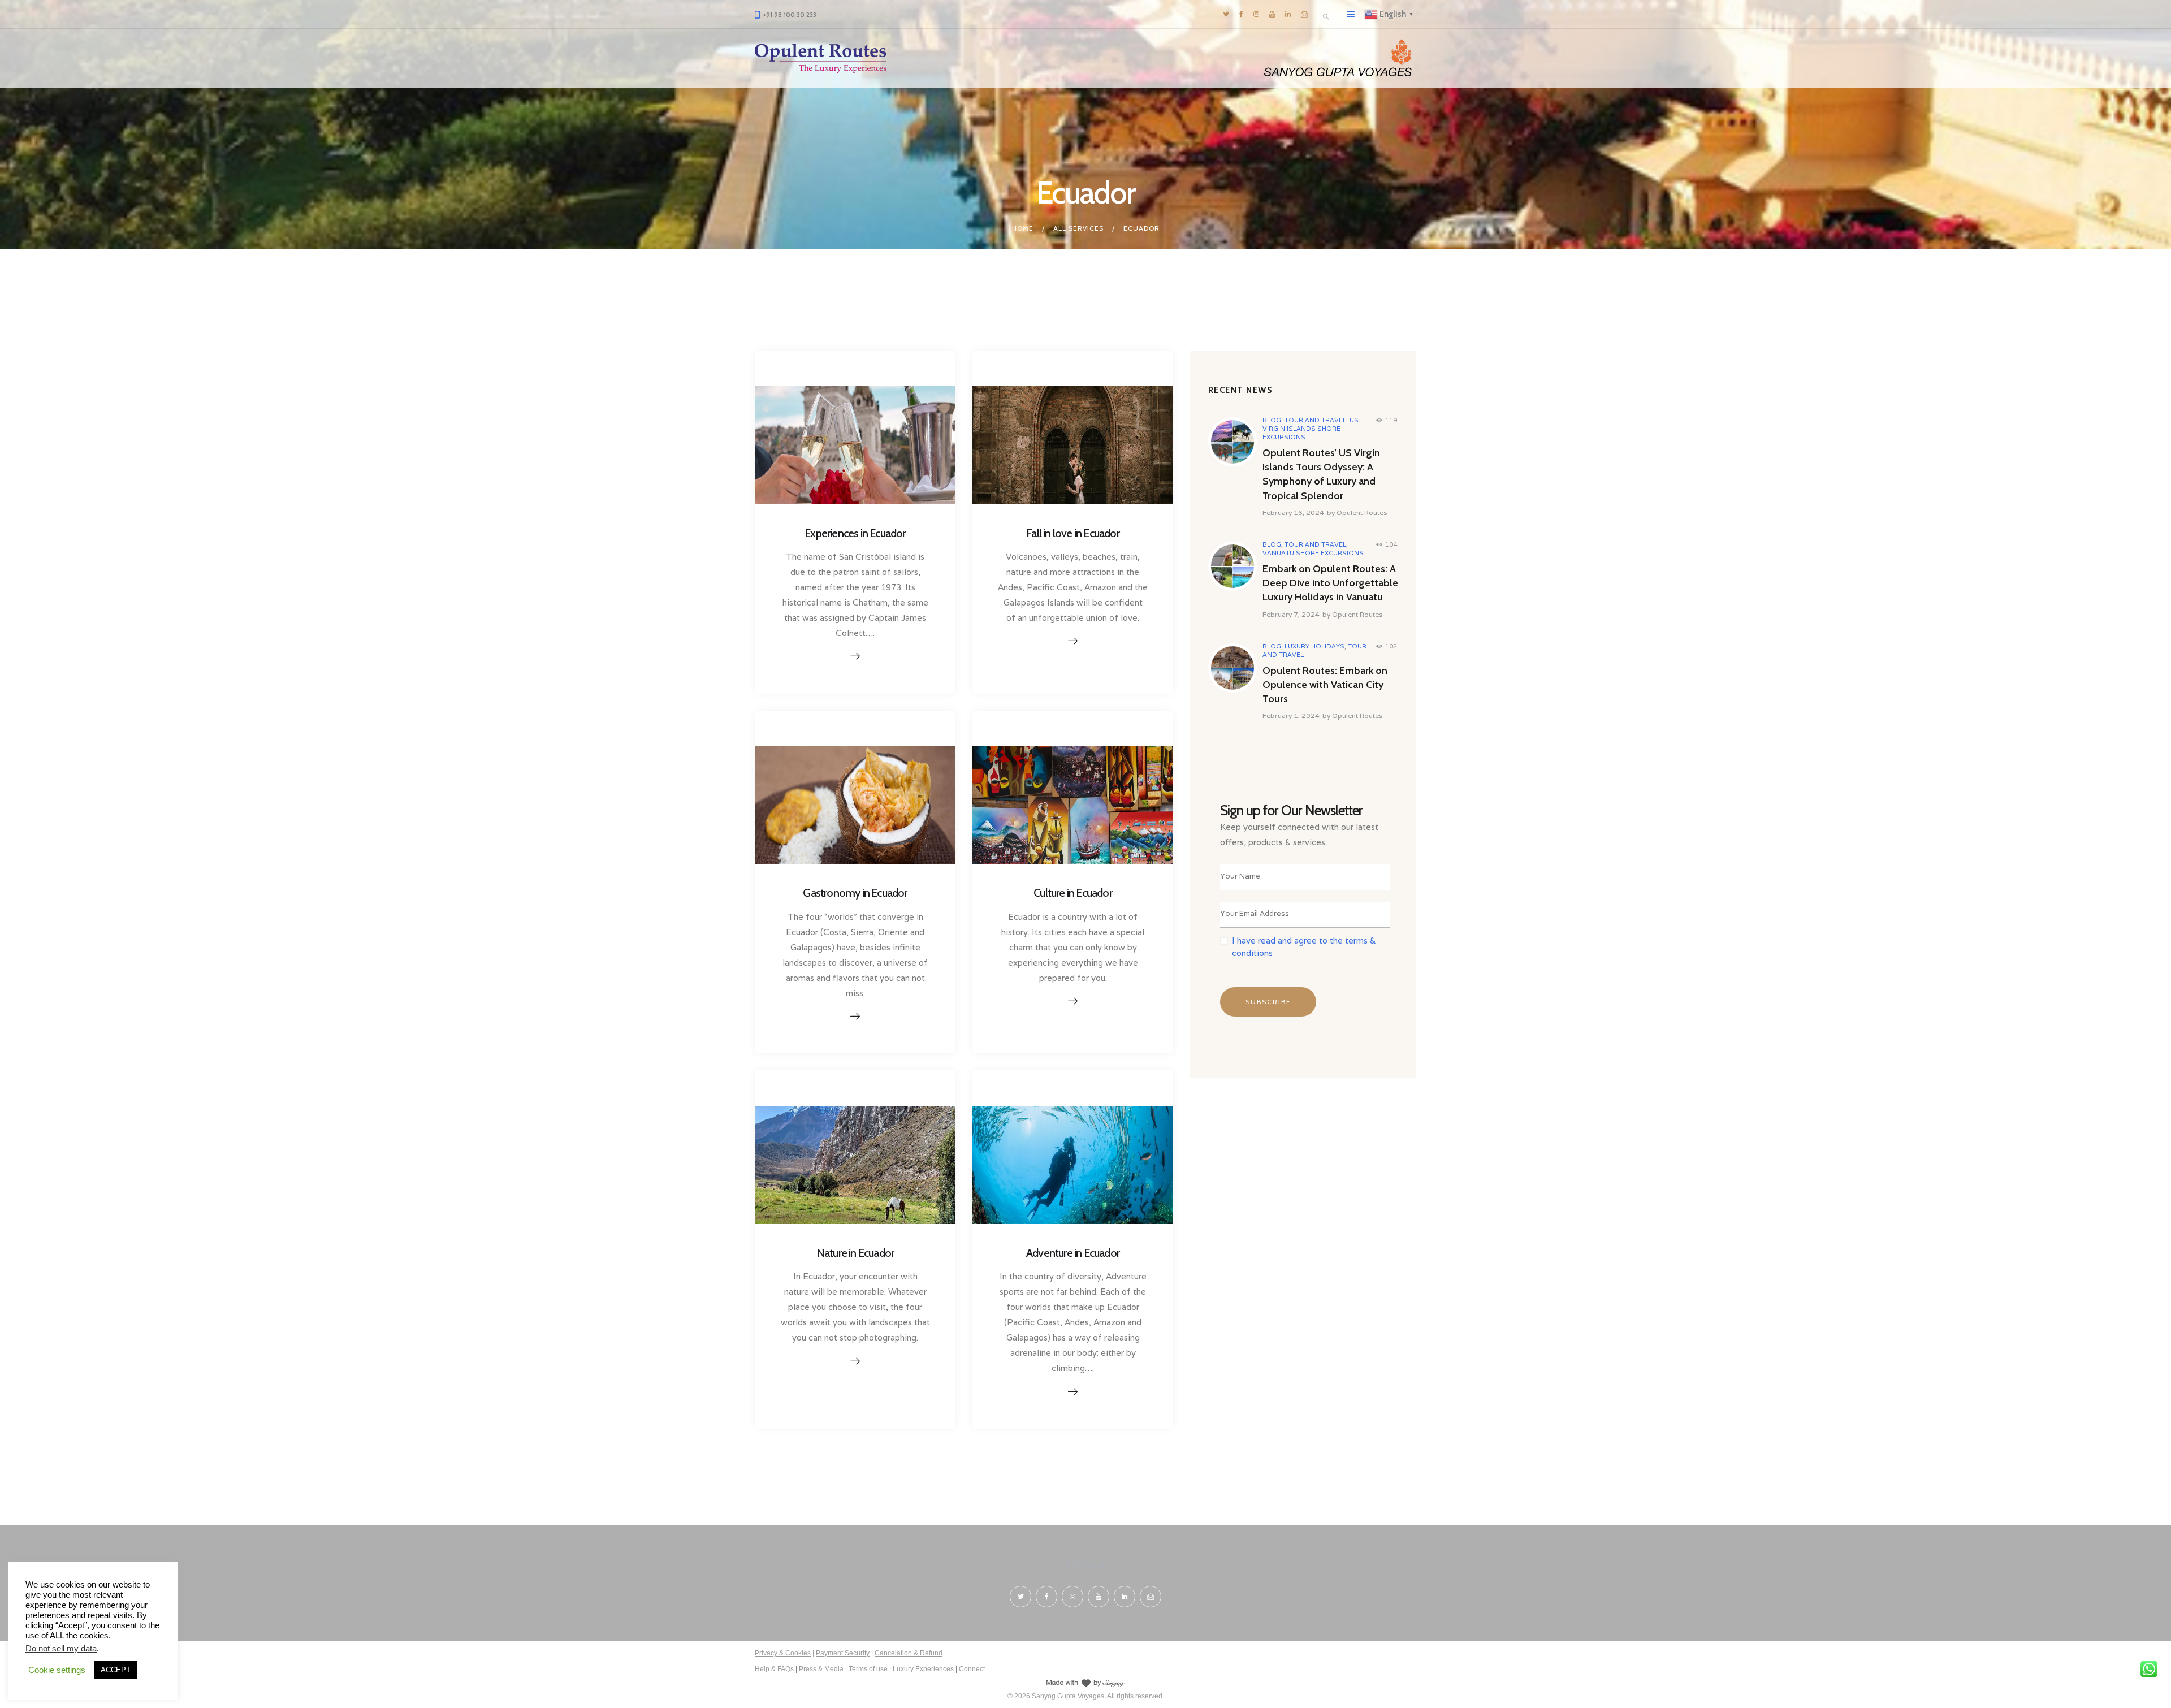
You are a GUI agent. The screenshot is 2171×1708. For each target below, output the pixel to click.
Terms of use (868, 1669)
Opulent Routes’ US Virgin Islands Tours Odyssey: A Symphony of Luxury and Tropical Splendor (1321, 474)
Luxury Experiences (923, 1669)
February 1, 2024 (1291, 715)
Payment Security (843, 1653)
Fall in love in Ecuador (1073, 533)
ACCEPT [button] (116, 1670)
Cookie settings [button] (57, 1670)
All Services (1078, 228)
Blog (1272, 420)
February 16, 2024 (1293, 513)
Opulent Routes (1362, 513)
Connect (972, 1669)
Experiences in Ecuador (855, 533)
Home (1023, 228)
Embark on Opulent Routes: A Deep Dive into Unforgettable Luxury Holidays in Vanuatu (1330, 583)
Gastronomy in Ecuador (855, 893)
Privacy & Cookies (783, 1653)
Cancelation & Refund (909, 1653)
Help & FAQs (774, 1669)
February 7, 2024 (1291, 614)
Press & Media (821, 1669)
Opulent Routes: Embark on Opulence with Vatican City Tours (1325, 685)
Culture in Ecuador (1073, 893)
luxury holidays (1314, 646)
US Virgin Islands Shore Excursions (1311, 429)
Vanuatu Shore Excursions (1313, 553)
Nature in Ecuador (855, 1253)
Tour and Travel (1315, 420)
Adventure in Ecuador (1073, 1253)
